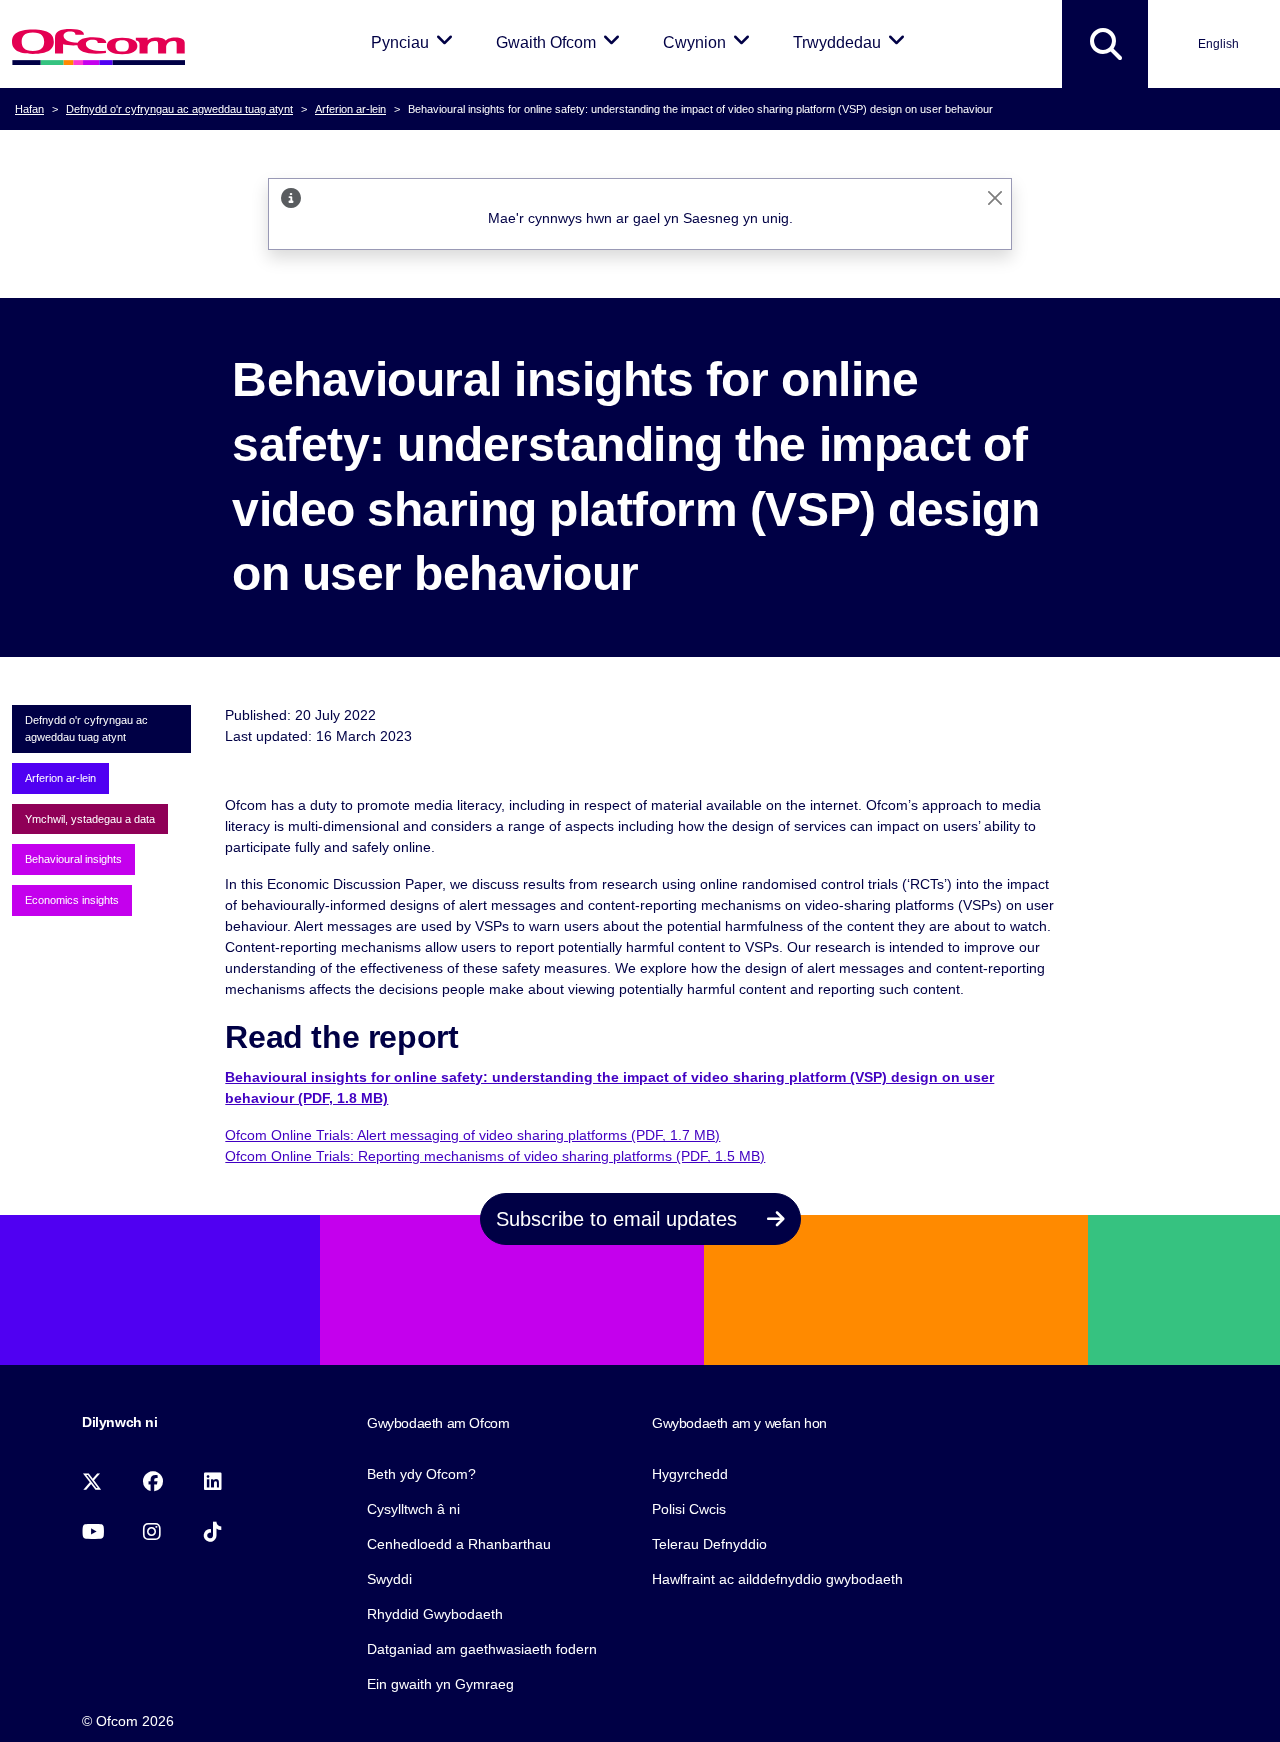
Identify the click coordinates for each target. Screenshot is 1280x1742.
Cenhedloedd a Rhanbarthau (459, 1544)
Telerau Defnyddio (709, 1544)
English (1218, 44)
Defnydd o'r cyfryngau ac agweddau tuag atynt (179, 109)
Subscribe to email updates (619, 1219)
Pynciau (415, 42)
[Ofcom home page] (98, 44)
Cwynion (710, 42)
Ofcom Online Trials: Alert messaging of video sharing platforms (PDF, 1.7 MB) (472, 1135)
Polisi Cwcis (689, 1509)
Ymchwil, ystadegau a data (90, 819)
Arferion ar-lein (350, 109)
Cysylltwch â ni (413, 1509)
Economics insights (72, 900)
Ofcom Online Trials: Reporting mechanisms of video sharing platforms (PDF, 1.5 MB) (495, 1156)
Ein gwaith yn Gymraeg (440, 1684)
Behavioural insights (73, 859)
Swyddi (389, 1579)
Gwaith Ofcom (561, 42)
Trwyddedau (852, 42)
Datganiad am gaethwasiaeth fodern (482, 1649)
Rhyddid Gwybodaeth (435, 1614)
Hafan (29, 109)
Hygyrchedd (690, 1474)
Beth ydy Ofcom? (421, 1474)
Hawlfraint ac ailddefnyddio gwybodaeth (777, 1579)
